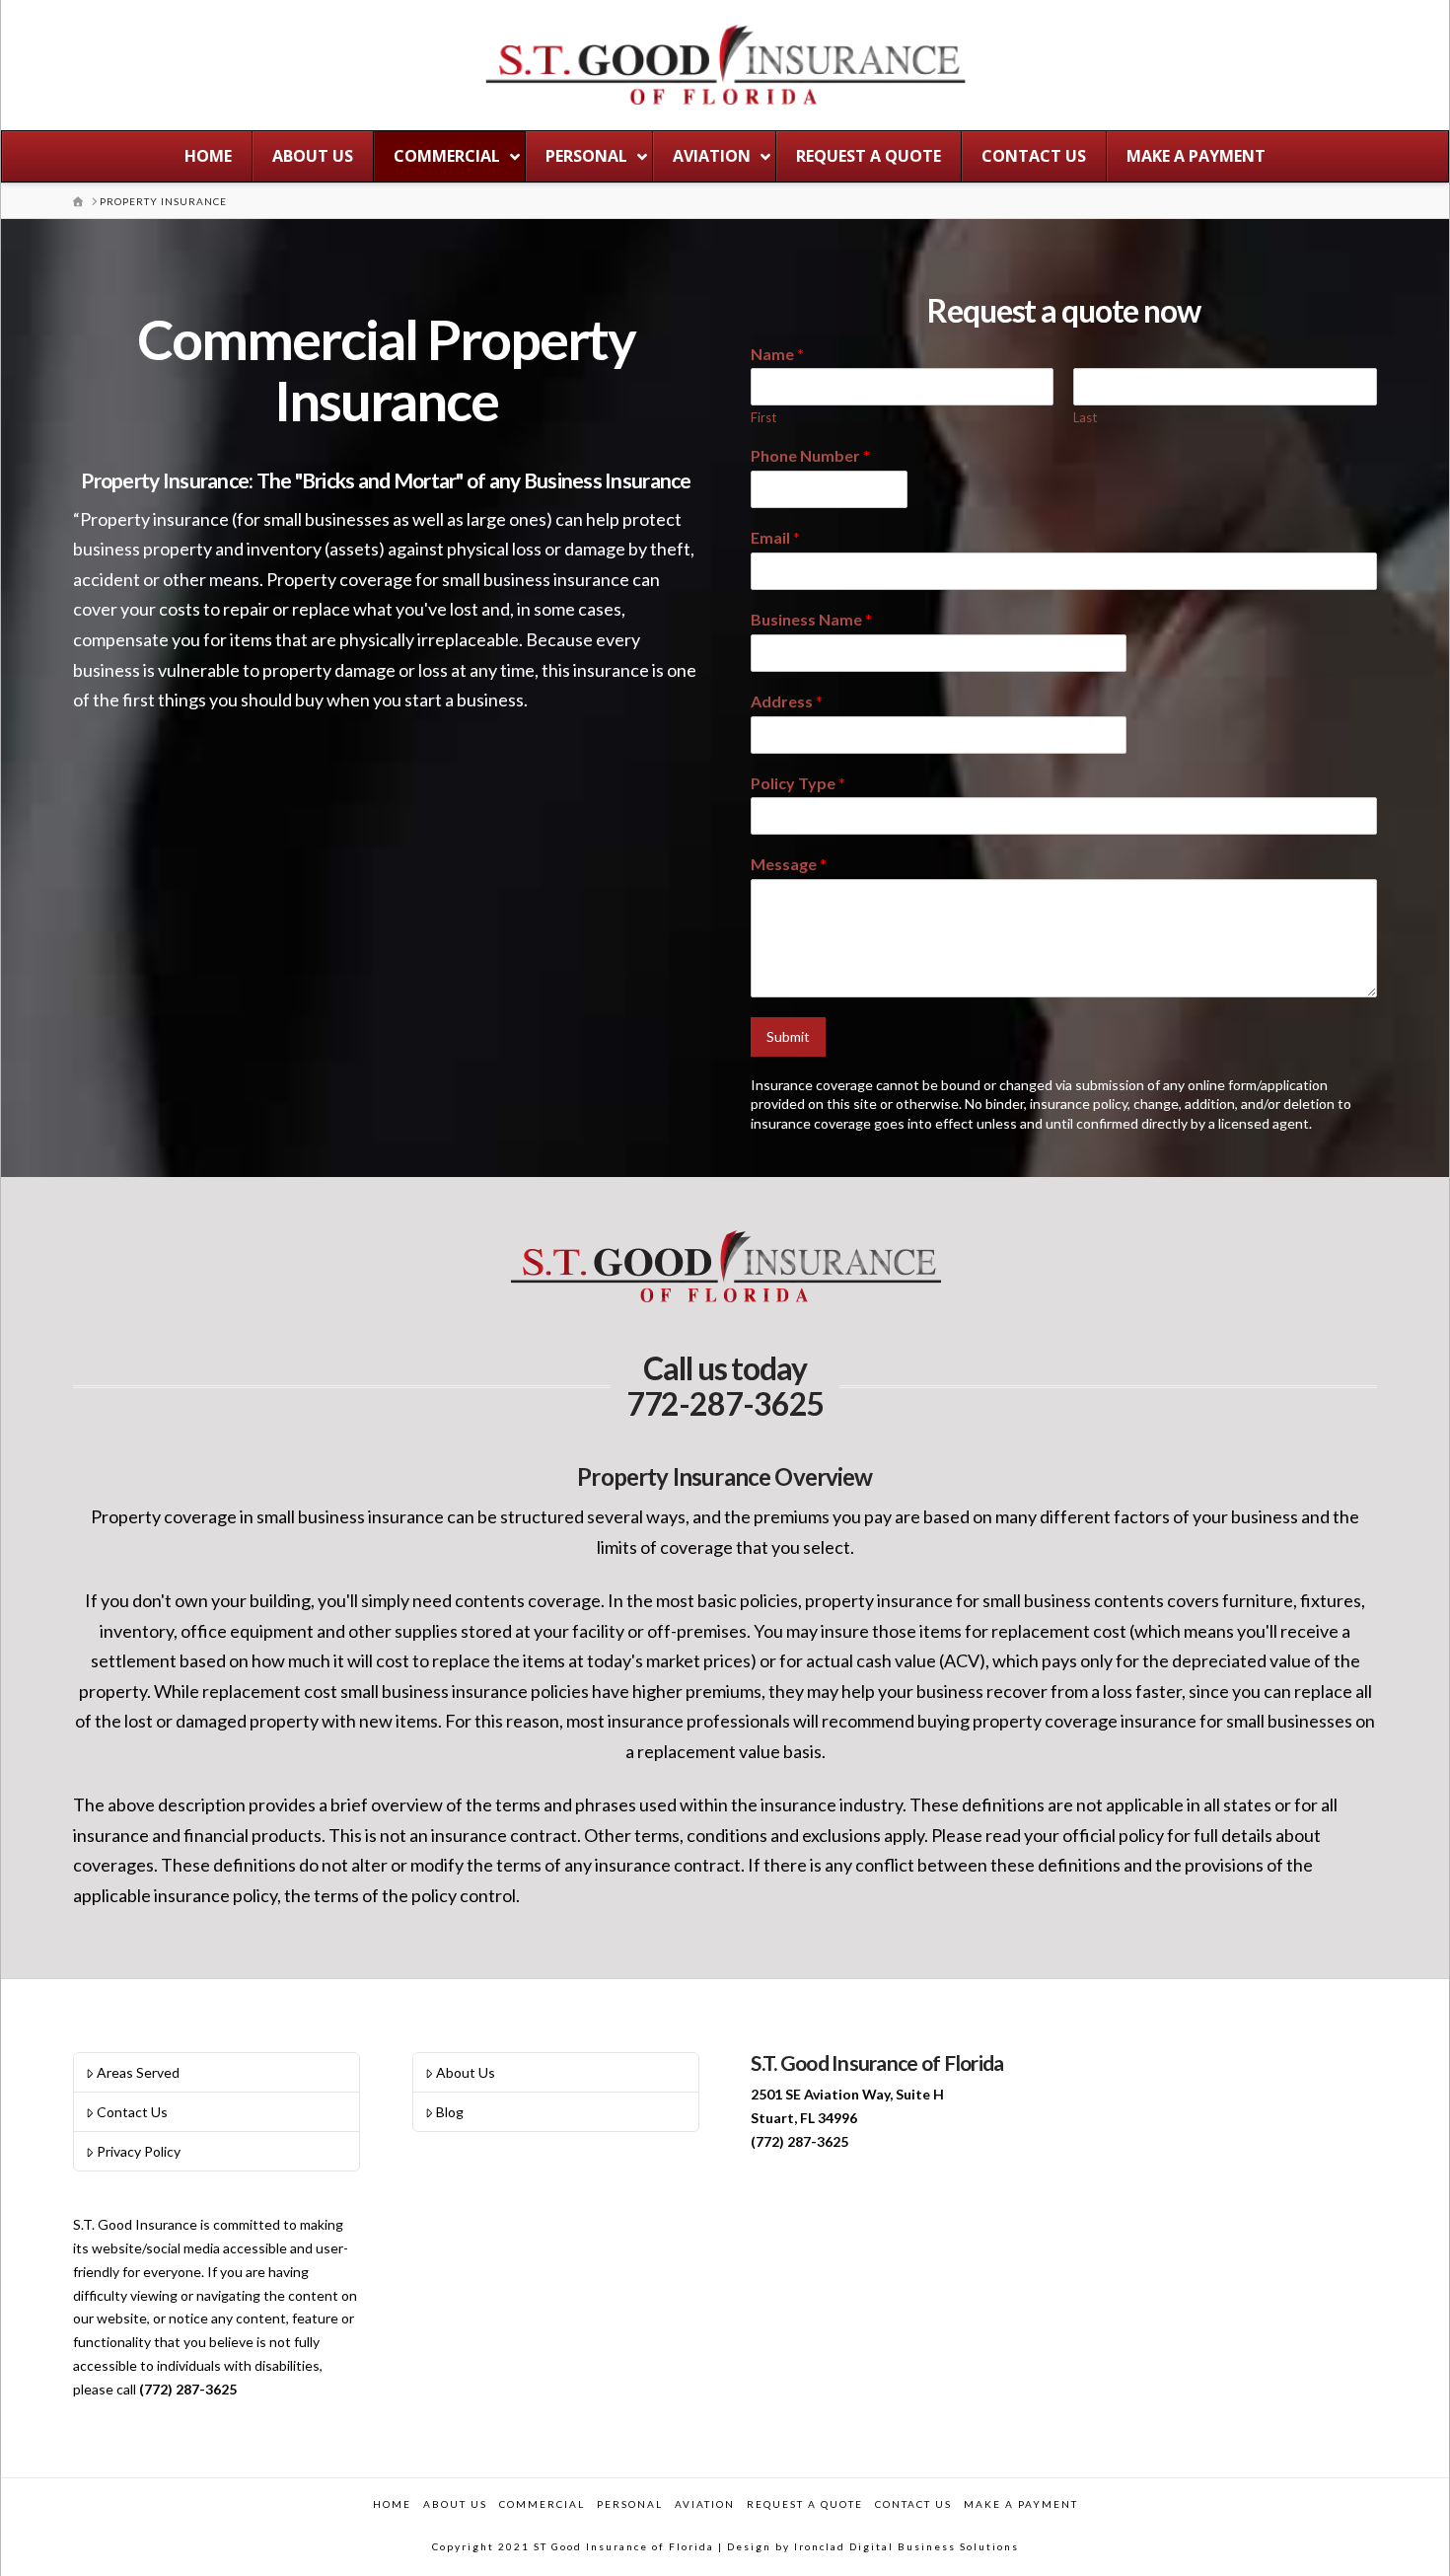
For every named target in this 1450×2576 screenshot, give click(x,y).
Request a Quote (805, 2504)
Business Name (811, 619)
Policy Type (798, 783)
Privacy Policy (139, 2151)
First (763, 417)
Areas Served (138, 2072)
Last (1085, 417)
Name (777, 354)
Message (789, 864)
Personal (630, 2504)
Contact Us (132, 2112)
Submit (788, 1036)
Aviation (705, 2504)
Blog (450, 2112)
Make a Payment (1021, 2504)
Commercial (542, 2504)
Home (392, 2504)
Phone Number (810, 455)
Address (787, 701)
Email (775, 537)
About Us (466, 2072)
